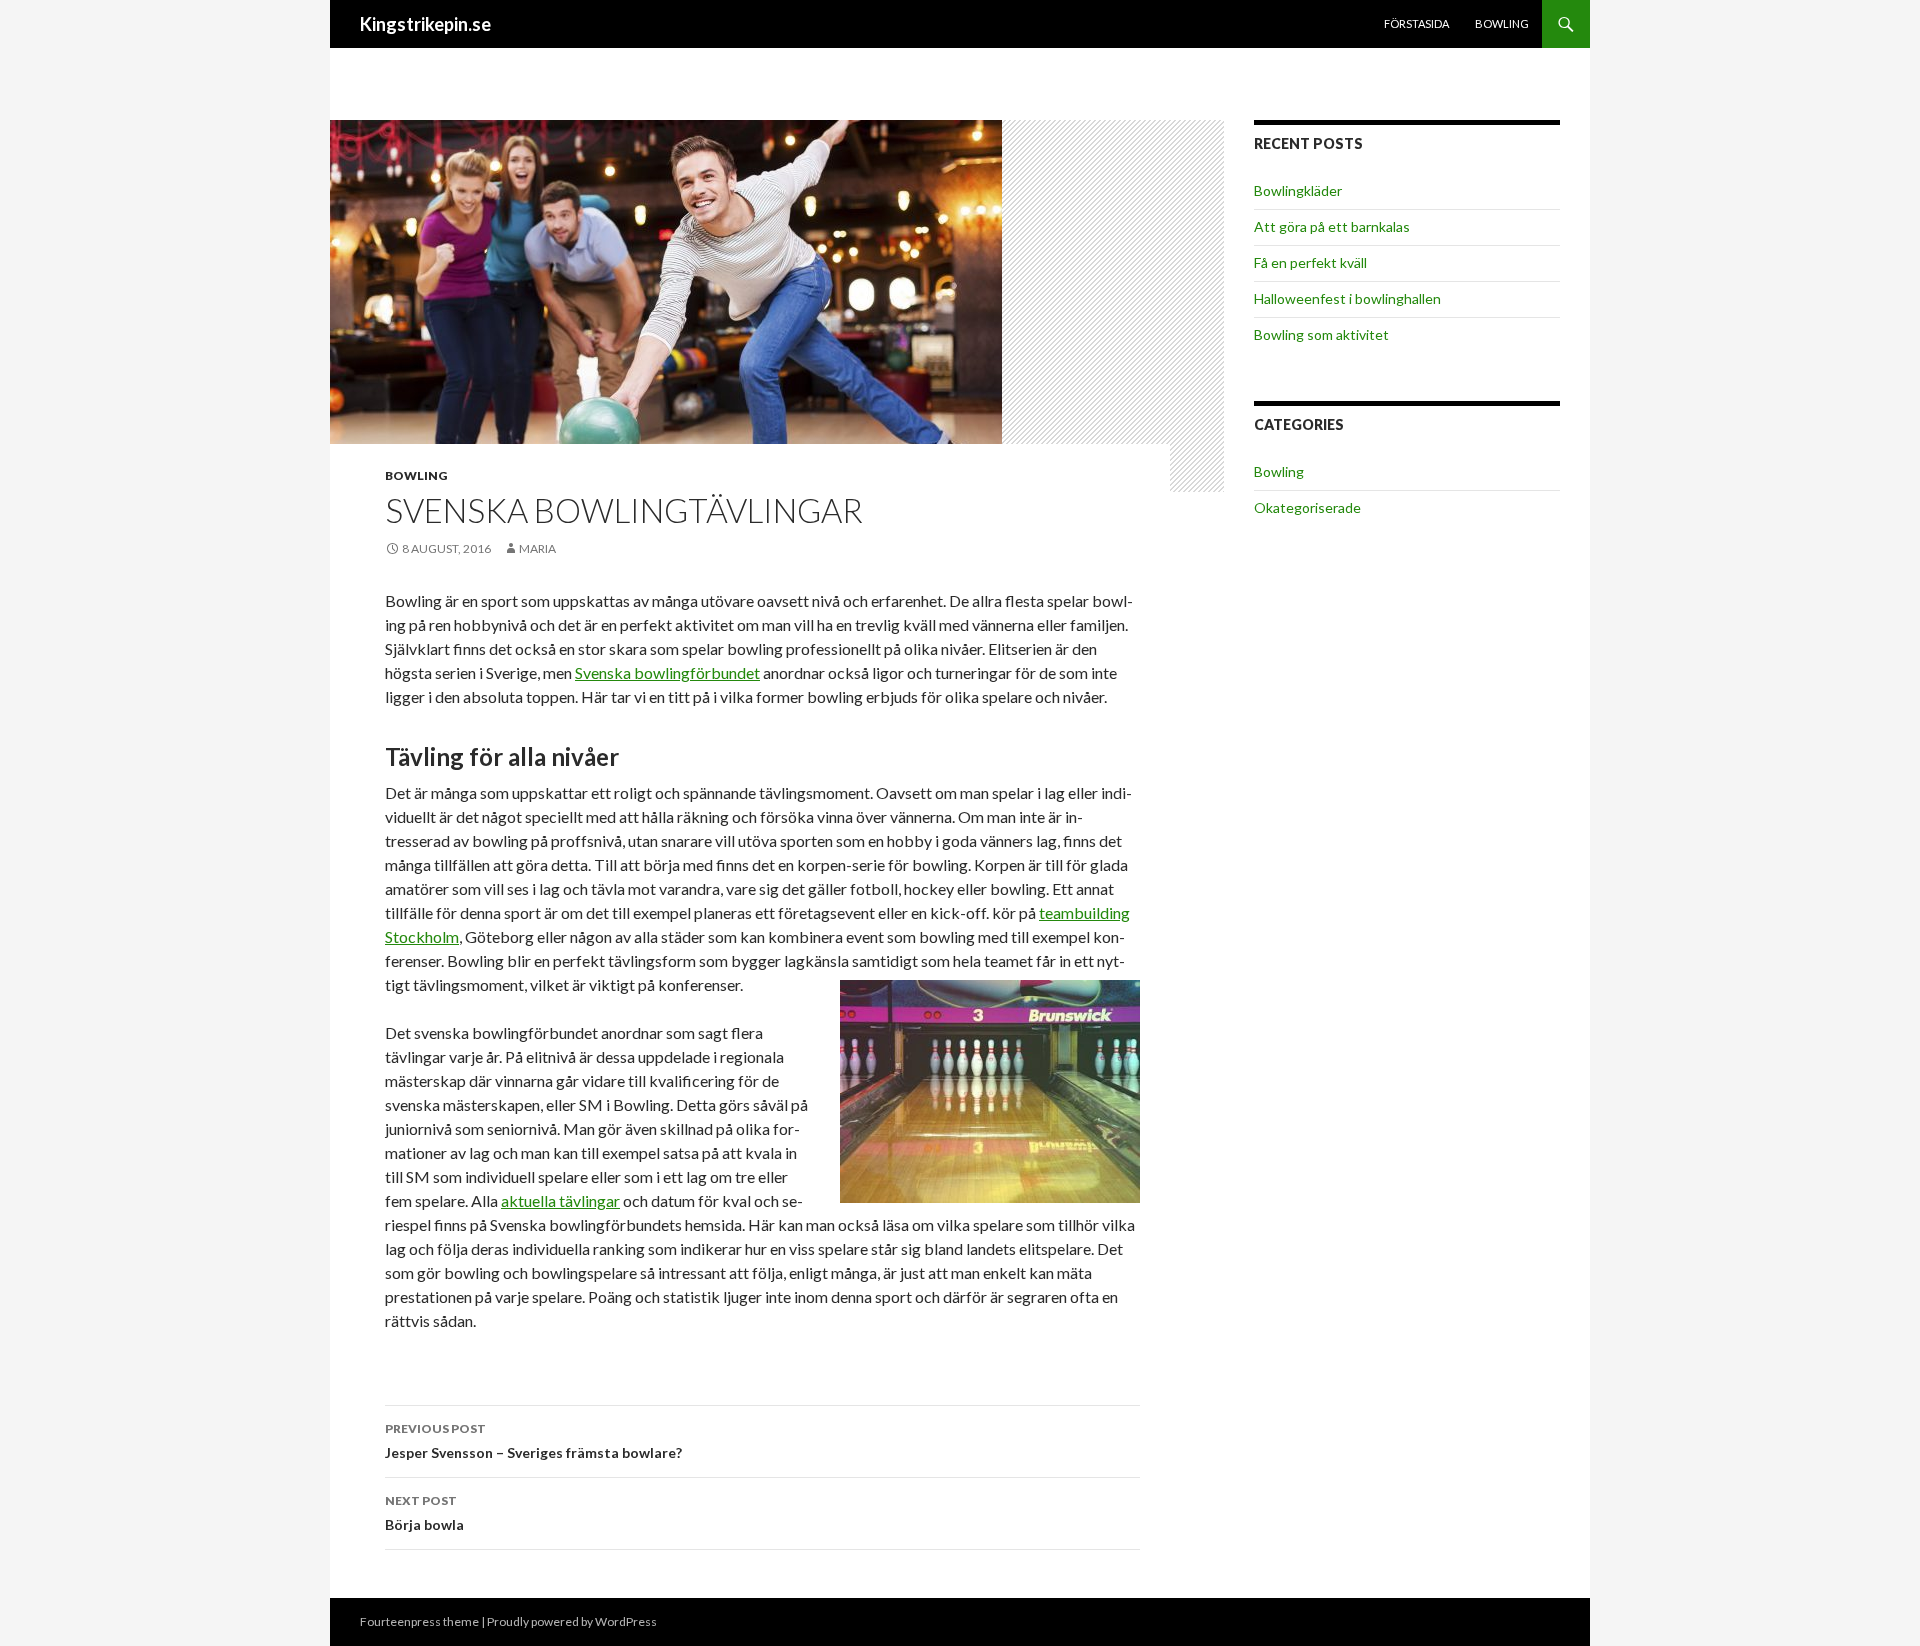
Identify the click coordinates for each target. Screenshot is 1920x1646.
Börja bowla (424, 1513)
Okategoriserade (1307, 507)
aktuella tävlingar (560, 1200)
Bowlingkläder (1298, 190)
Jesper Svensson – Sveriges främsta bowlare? (533, 1441)
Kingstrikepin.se (425, 24)
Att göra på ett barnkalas (1332, 226)
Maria (537, 548)
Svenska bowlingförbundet (667, 672)
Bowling (1502, 23)
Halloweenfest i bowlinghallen (1347, 298)
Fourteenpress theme (419, 1621)
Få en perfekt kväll (1310, 262)
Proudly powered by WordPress (572, 1621)
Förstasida (1416, 23)
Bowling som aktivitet (1321, 334)
